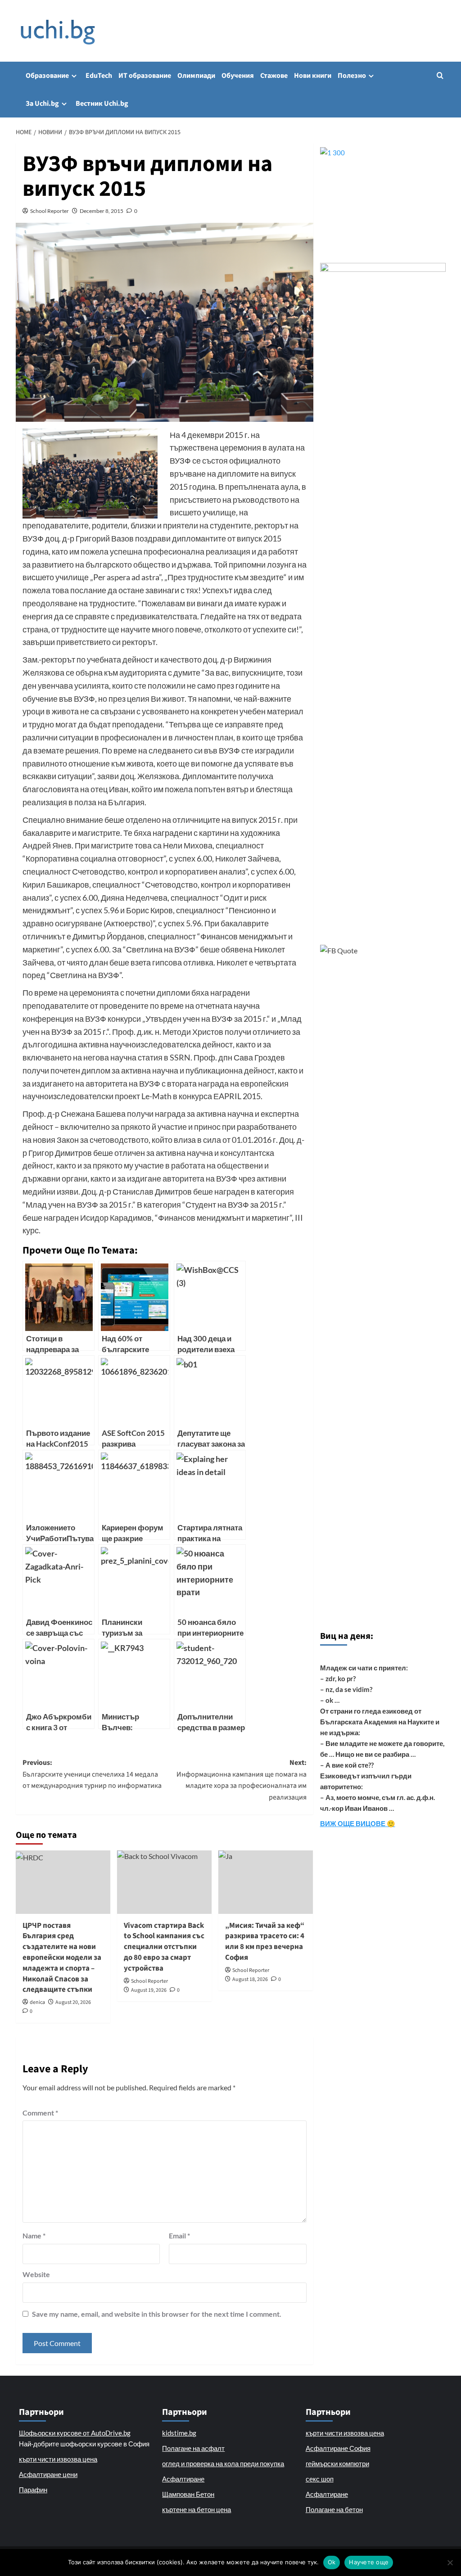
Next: (242, 1780)
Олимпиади (196, 76)
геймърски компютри (337, 2463)
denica (37, 2002)
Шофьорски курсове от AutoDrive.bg (75, 2433)
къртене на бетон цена (197, 2509)
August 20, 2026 (73, 2002)
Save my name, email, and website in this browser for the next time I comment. (157, 2314)
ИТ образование (145, 76)
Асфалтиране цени (48, 2474)
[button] (440, 75)
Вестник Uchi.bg (102, 104)
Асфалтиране (183, 2479)
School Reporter (50, 211)
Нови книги (313, 76)
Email (179, 2235)
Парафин (33, 2490)
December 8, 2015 (102, 211)
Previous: (92, 1774)
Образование (47, 76)
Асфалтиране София (338, 2448)
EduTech (99, 76)
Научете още (369, 2562)
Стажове (274, 76)
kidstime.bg (179, 2433)
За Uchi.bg (42, 104)
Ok (332, 2562)
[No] (450, 2562)
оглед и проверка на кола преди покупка (223, 2463)
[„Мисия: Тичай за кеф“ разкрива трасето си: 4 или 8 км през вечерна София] (266, 1882)
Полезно (352, 76)
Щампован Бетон (188, 2494)
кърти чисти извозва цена (58, 2459)
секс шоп (320, 2479)
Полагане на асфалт (193, 2448)
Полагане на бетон (334, 2509)
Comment (40, 2113)
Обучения (238, 76)
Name (34, 2235)
